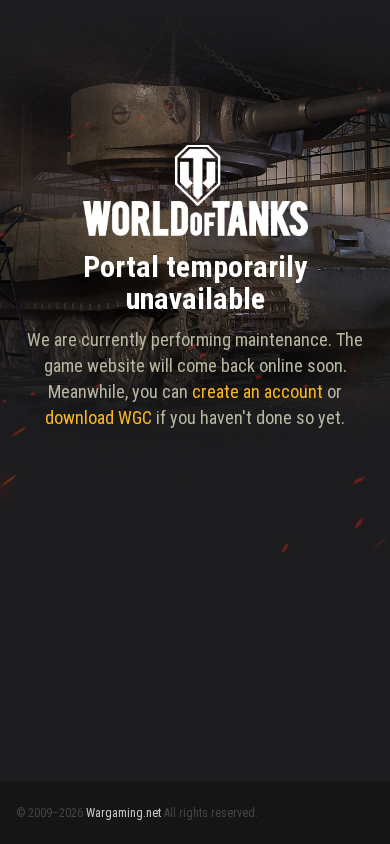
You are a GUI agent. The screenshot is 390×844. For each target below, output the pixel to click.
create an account (257, 391)
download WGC (98, 417)
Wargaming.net (123, 813)
